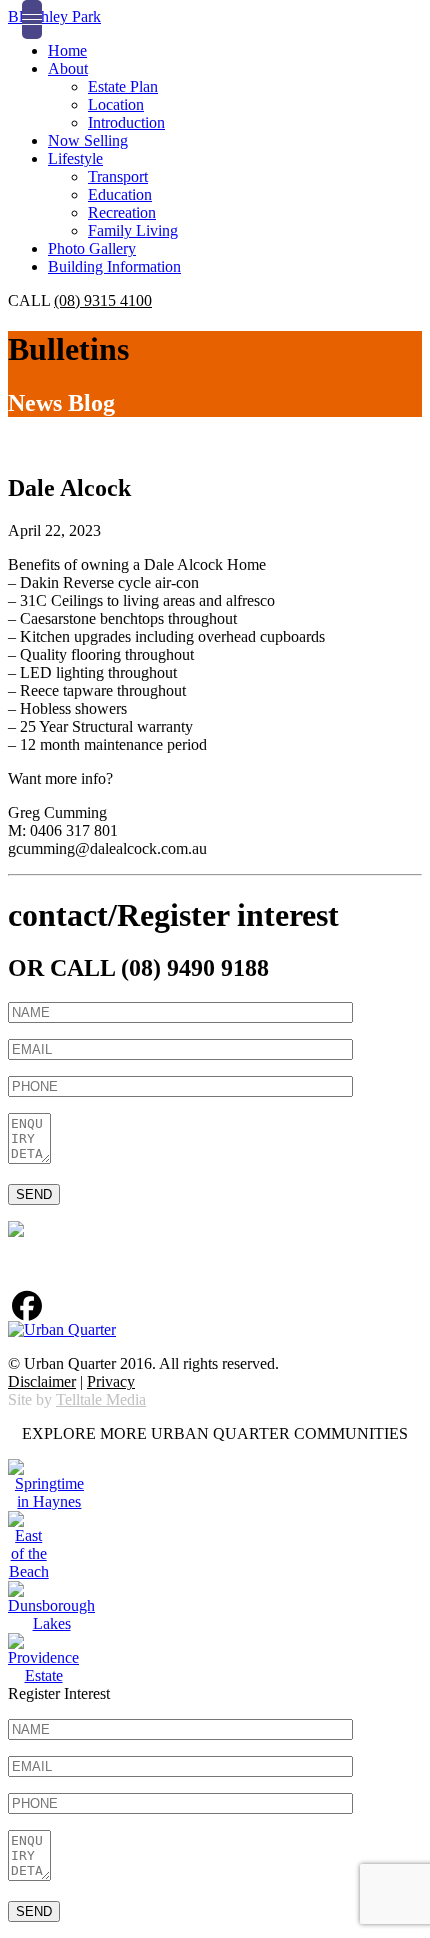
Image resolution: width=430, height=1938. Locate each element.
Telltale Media (101, 1399)
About (68, 68)
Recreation (122, 212)
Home (67, 50)
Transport (118, 176)
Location (116, 104)
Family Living (133, 230)
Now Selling (88, 140)
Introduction (126, 122)
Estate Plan (123, 86)
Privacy (111, 1381)
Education (120, 194)
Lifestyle (75, 158)
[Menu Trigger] (32, 19)
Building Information (114, 266)
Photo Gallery (92, 248)
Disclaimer (42, 1381)
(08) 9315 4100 (103, 300)
